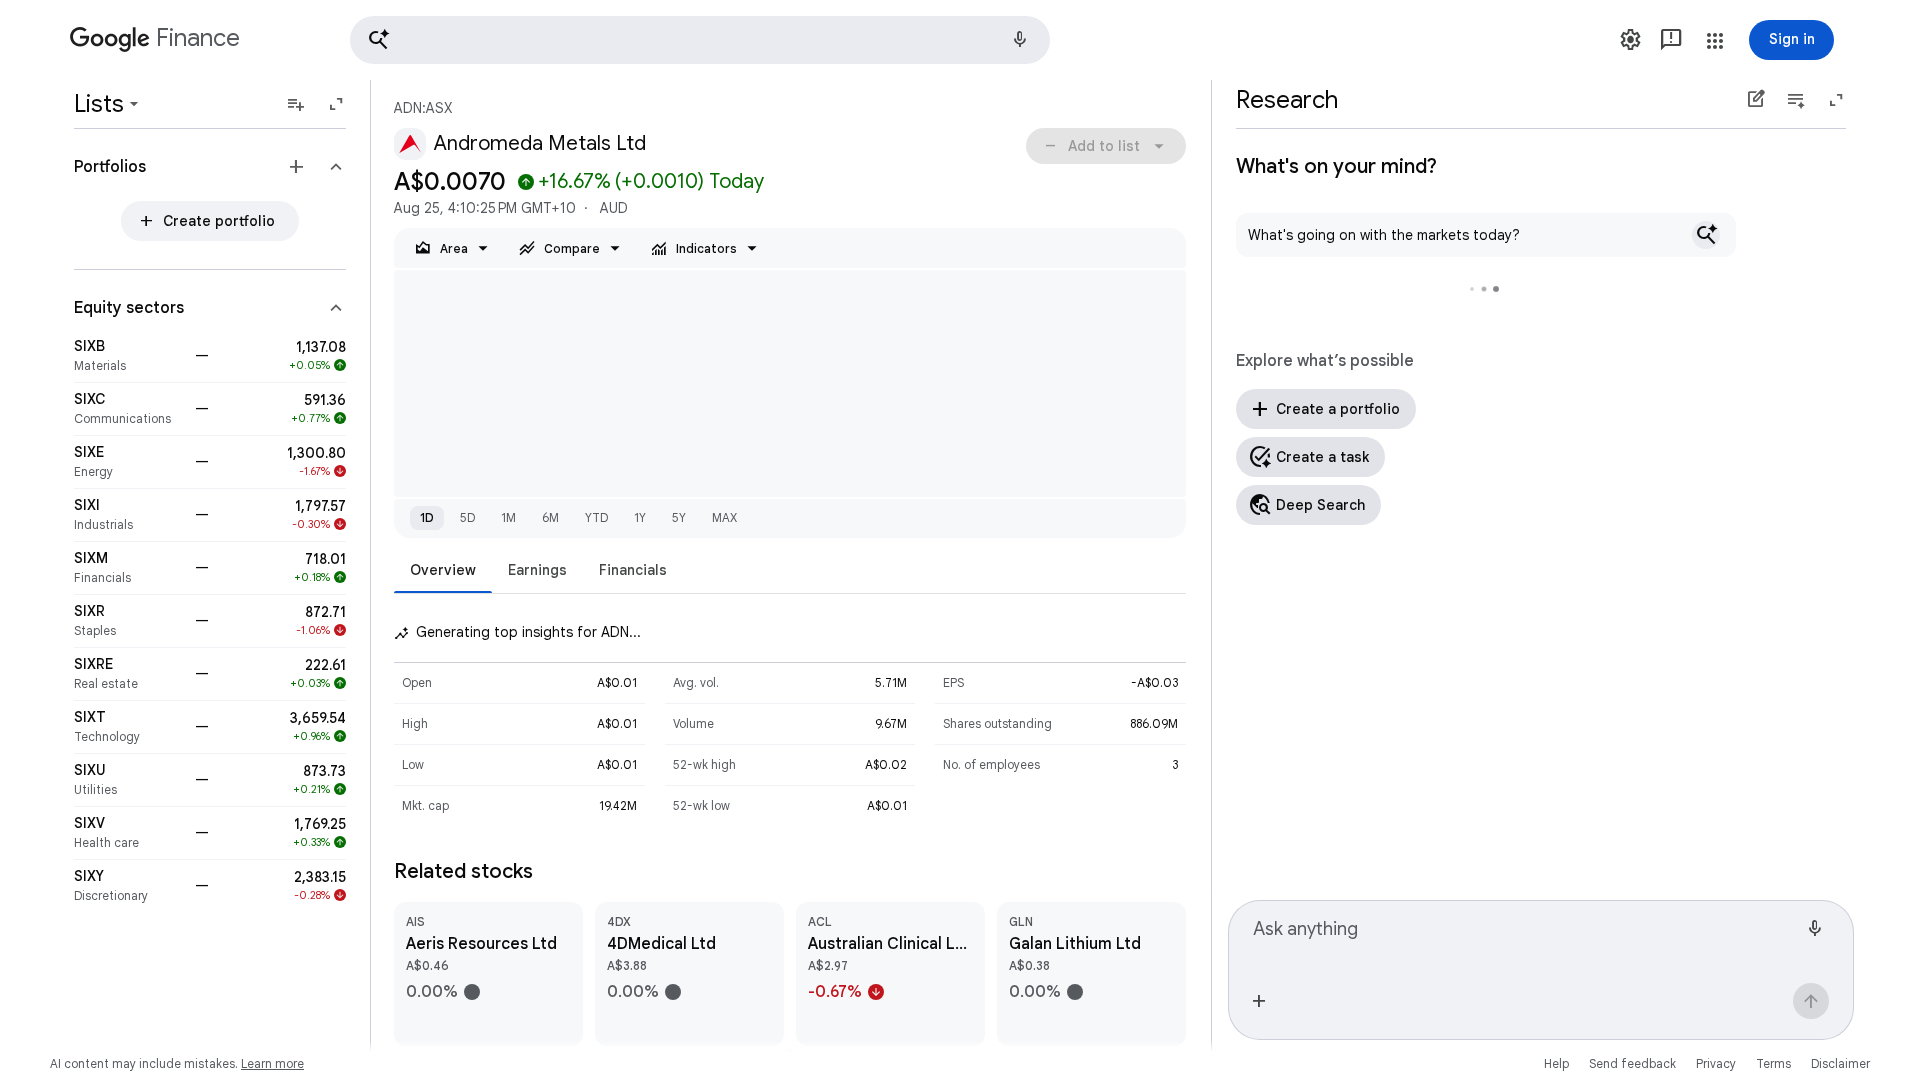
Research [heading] (1287, 100)
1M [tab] (508, 517)
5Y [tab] (679, 517)
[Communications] (128, 409)
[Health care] (128, 833)
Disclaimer (1840, 1063)
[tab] (443, 569)
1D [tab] (427, 517)
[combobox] (1525, 938)
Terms (1773, 1063)
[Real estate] (128, 674)
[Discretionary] (128, 886)
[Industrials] (128, 515)
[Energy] (128, 462)
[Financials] (128, 568)
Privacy (1716, 1063)
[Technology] (128, 727)
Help (1556, 1063)
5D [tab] (467, 517)
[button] (700, 40)
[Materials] (128, 356)
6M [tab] (550, 517)
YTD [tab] (596, 517)
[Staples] (128, 621)
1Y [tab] (640, 517)
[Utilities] (128, 780)
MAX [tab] (724, 517)
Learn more (272, 1063)
